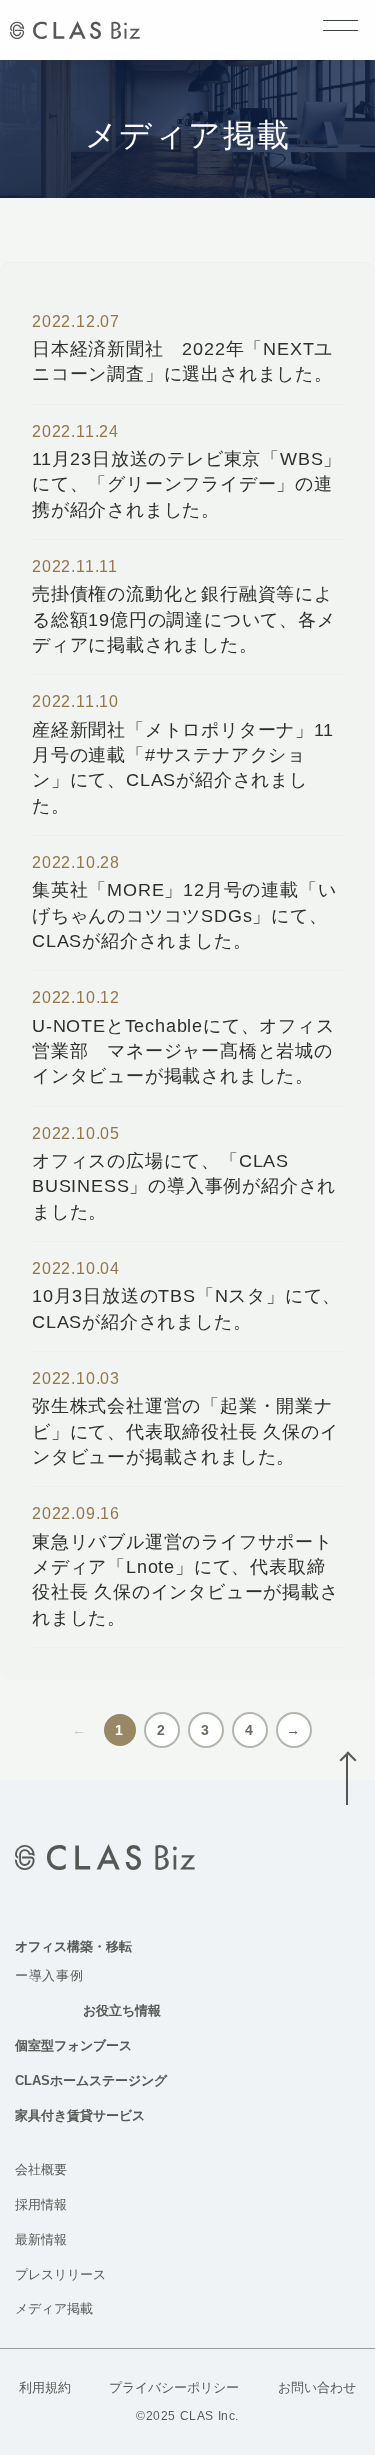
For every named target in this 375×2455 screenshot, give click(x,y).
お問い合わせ (317, 2387)
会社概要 (41, 2169)
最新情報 (41, 2239)
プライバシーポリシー (174, 2387)
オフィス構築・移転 (73, 1946)
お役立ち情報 (122, 2010)
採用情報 (41, 2204)
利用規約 (45, 2387)
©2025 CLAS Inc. (187, 2416)
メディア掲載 (54, 2308)
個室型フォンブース (73, 2045)
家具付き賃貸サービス (80, 2115)
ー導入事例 (49, 1975)
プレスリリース (60, 2274)
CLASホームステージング (91, 2080)
